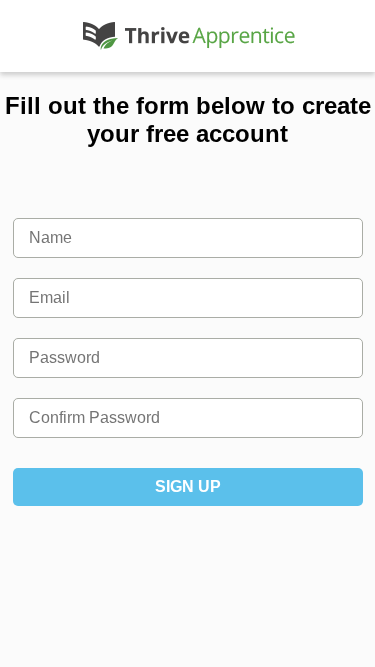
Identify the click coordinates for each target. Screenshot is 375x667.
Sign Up (188, 486)
